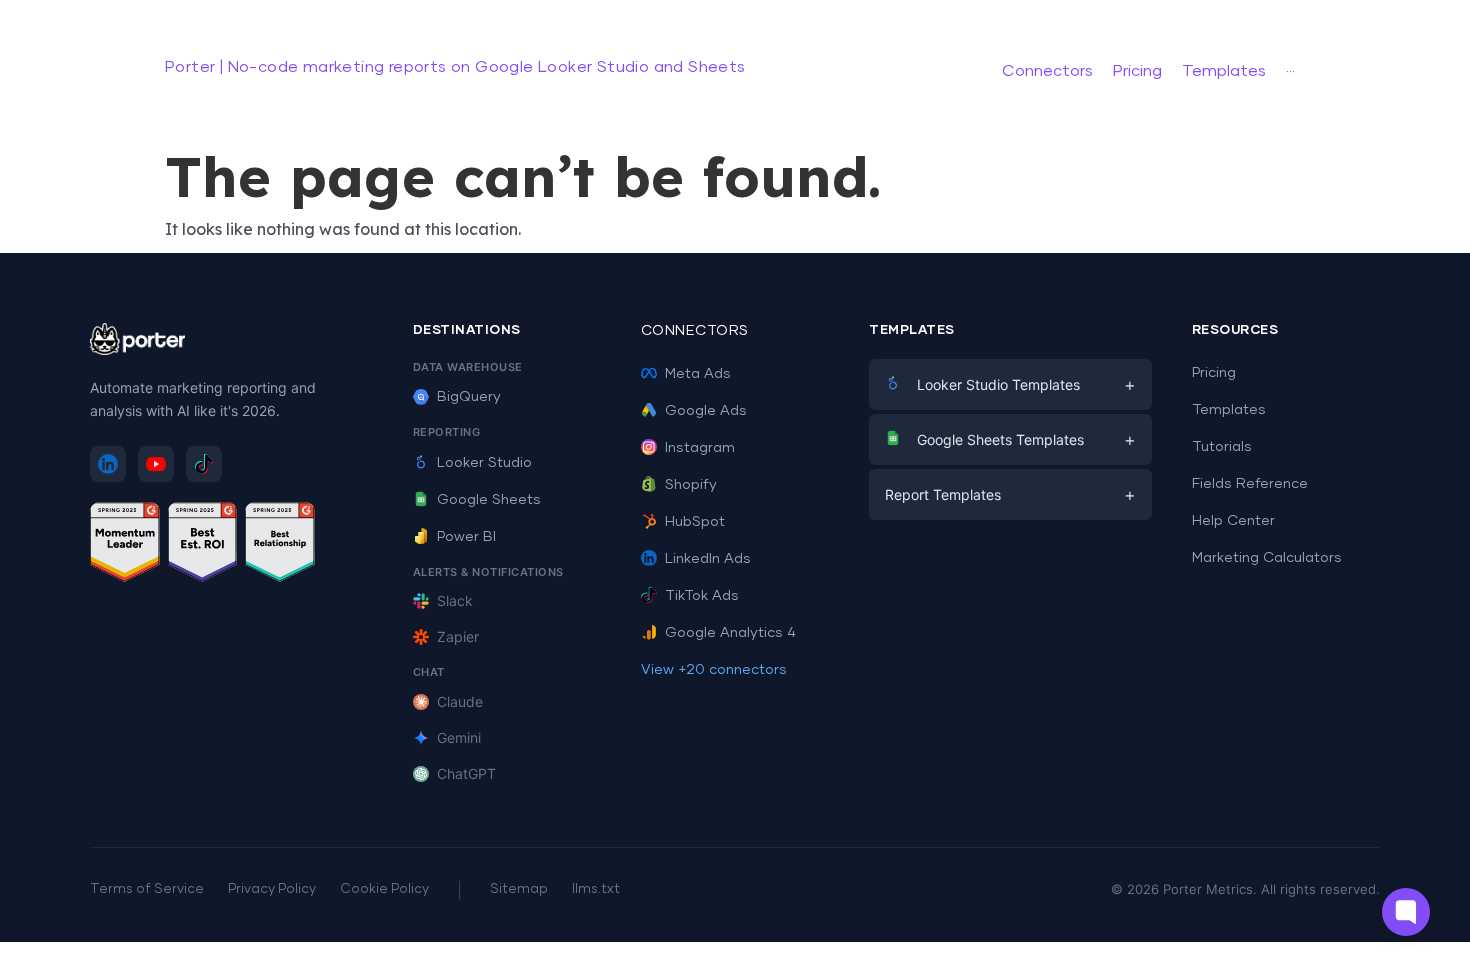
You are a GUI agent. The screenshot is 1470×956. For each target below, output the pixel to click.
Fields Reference (1250, 484)
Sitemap (519, 889)
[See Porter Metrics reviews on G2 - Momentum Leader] (125, 545)
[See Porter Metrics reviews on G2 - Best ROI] (203, 545)
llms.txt (596, 889)
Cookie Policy (384, 889)
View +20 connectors (714, 670)
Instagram (700, 448)
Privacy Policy (272, 889)
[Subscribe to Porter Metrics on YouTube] (156, 464)
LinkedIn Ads (708, 559)
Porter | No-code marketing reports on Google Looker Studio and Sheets (455, 67)
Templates (1229, 410)
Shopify (691, 485)
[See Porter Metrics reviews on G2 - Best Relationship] (280, 545)
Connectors (695, 331)
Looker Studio (484, 463)
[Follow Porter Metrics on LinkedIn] (108, 464)
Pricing (1214, 373)
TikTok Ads (702, 596)
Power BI (466, 537)
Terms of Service (147, 889)
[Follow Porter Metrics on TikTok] (204, 464)
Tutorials (1222, 447)
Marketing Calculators (1267, 558)
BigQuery (469, 397)
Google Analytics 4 (730, 633)
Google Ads (706, 411)
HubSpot (695, 522)
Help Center (1233, 521)
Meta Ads (698, 374)
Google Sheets (489, 500)
